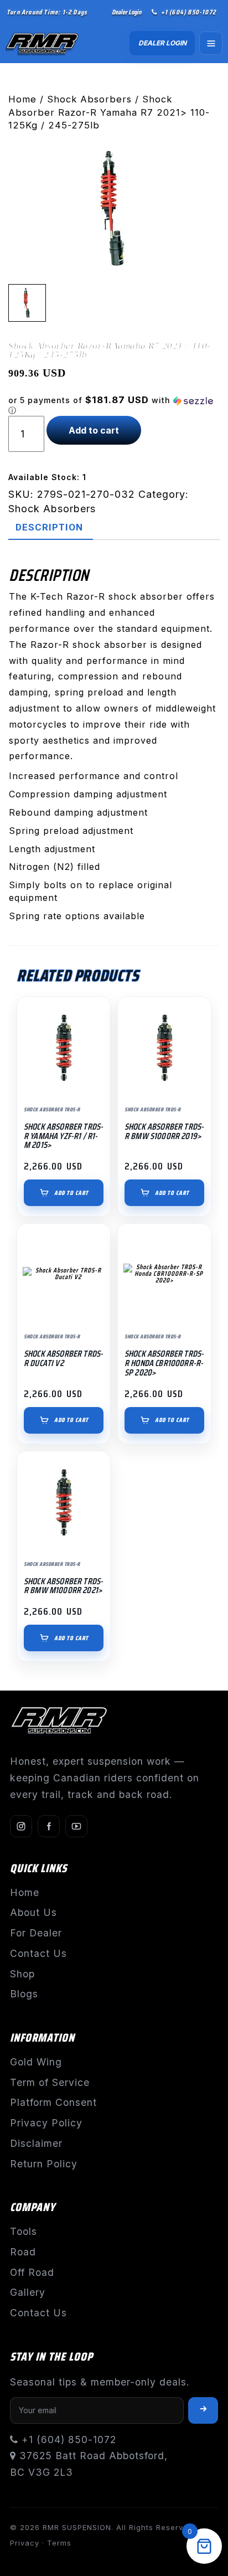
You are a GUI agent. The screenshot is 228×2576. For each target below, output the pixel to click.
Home (22, 99)
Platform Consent (53, 2102)
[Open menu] (211, 43)
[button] (114, 405)
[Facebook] (49, 1826)
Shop (22, 1974)
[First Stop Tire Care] (51, 43)
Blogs (24, 1994)
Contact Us (38, 1953)
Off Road (32, 2272)
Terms (59, 2543)
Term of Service (50, 2082)
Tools (24, 2231)
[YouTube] (76, 1826)
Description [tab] (49, 527)
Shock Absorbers (89, 99)
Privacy (25, 2543)
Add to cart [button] (71, 1193)
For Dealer (36, 1933)
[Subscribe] (203, 2410)
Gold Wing (36, 2062)
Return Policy (44, 2164)
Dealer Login (126, 12)
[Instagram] (21, 1826)
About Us (33, 1912)
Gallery (28, 2292)
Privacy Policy (46, 2123)
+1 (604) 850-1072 (188, 12)
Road (23, 2252)
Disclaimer (36, 2143)
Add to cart (94, 430)
